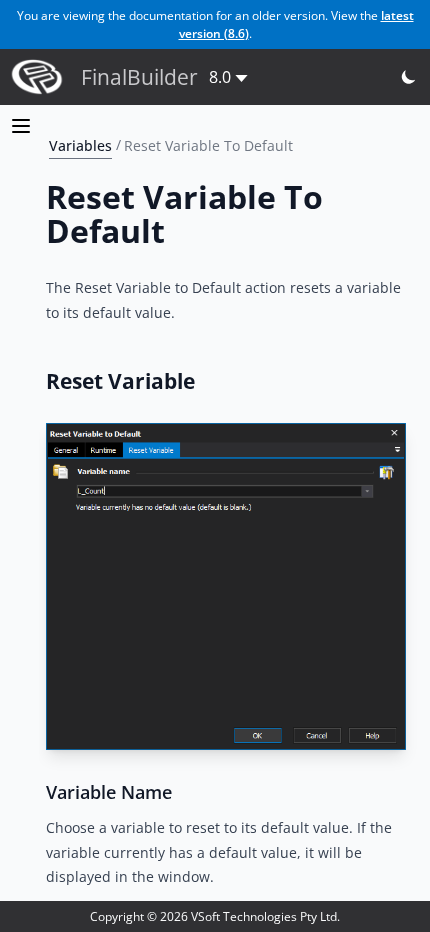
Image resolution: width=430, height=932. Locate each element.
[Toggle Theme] (409, 77)
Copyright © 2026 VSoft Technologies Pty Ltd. (215, 916)
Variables (80, 144)
